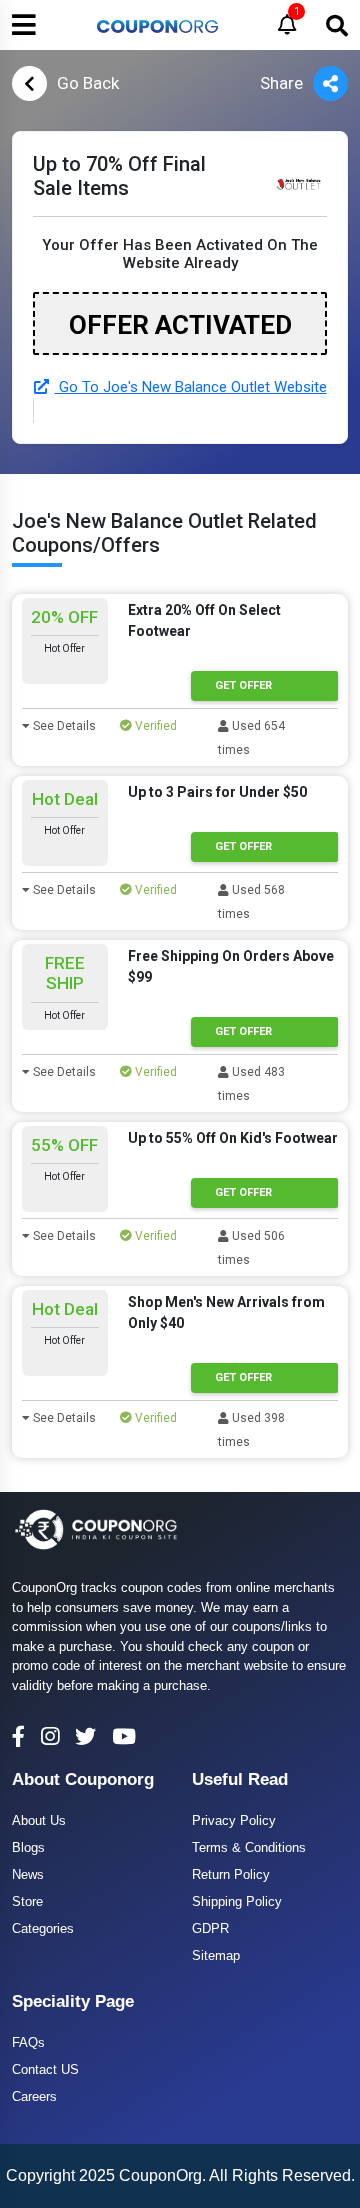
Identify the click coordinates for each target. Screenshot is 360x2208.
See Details (63, 726)
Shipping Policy (237, 1901)
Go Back (88, 83)
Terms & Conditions (249, 1847)
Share (281, 83)
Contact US (45, 2069)
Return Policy (231, 1874)
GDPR (210, 1928)
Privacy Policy (234, 1820)
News (28, 1874)
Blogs (28, 1847)
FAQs (28, 2042)
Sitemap (216, 1955)
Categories (43, 1928)
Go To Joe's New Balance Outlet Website (191, 387)
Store (27, 1901)
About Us (39, 1820)
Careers (34, 2096)
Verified (154, 726)
